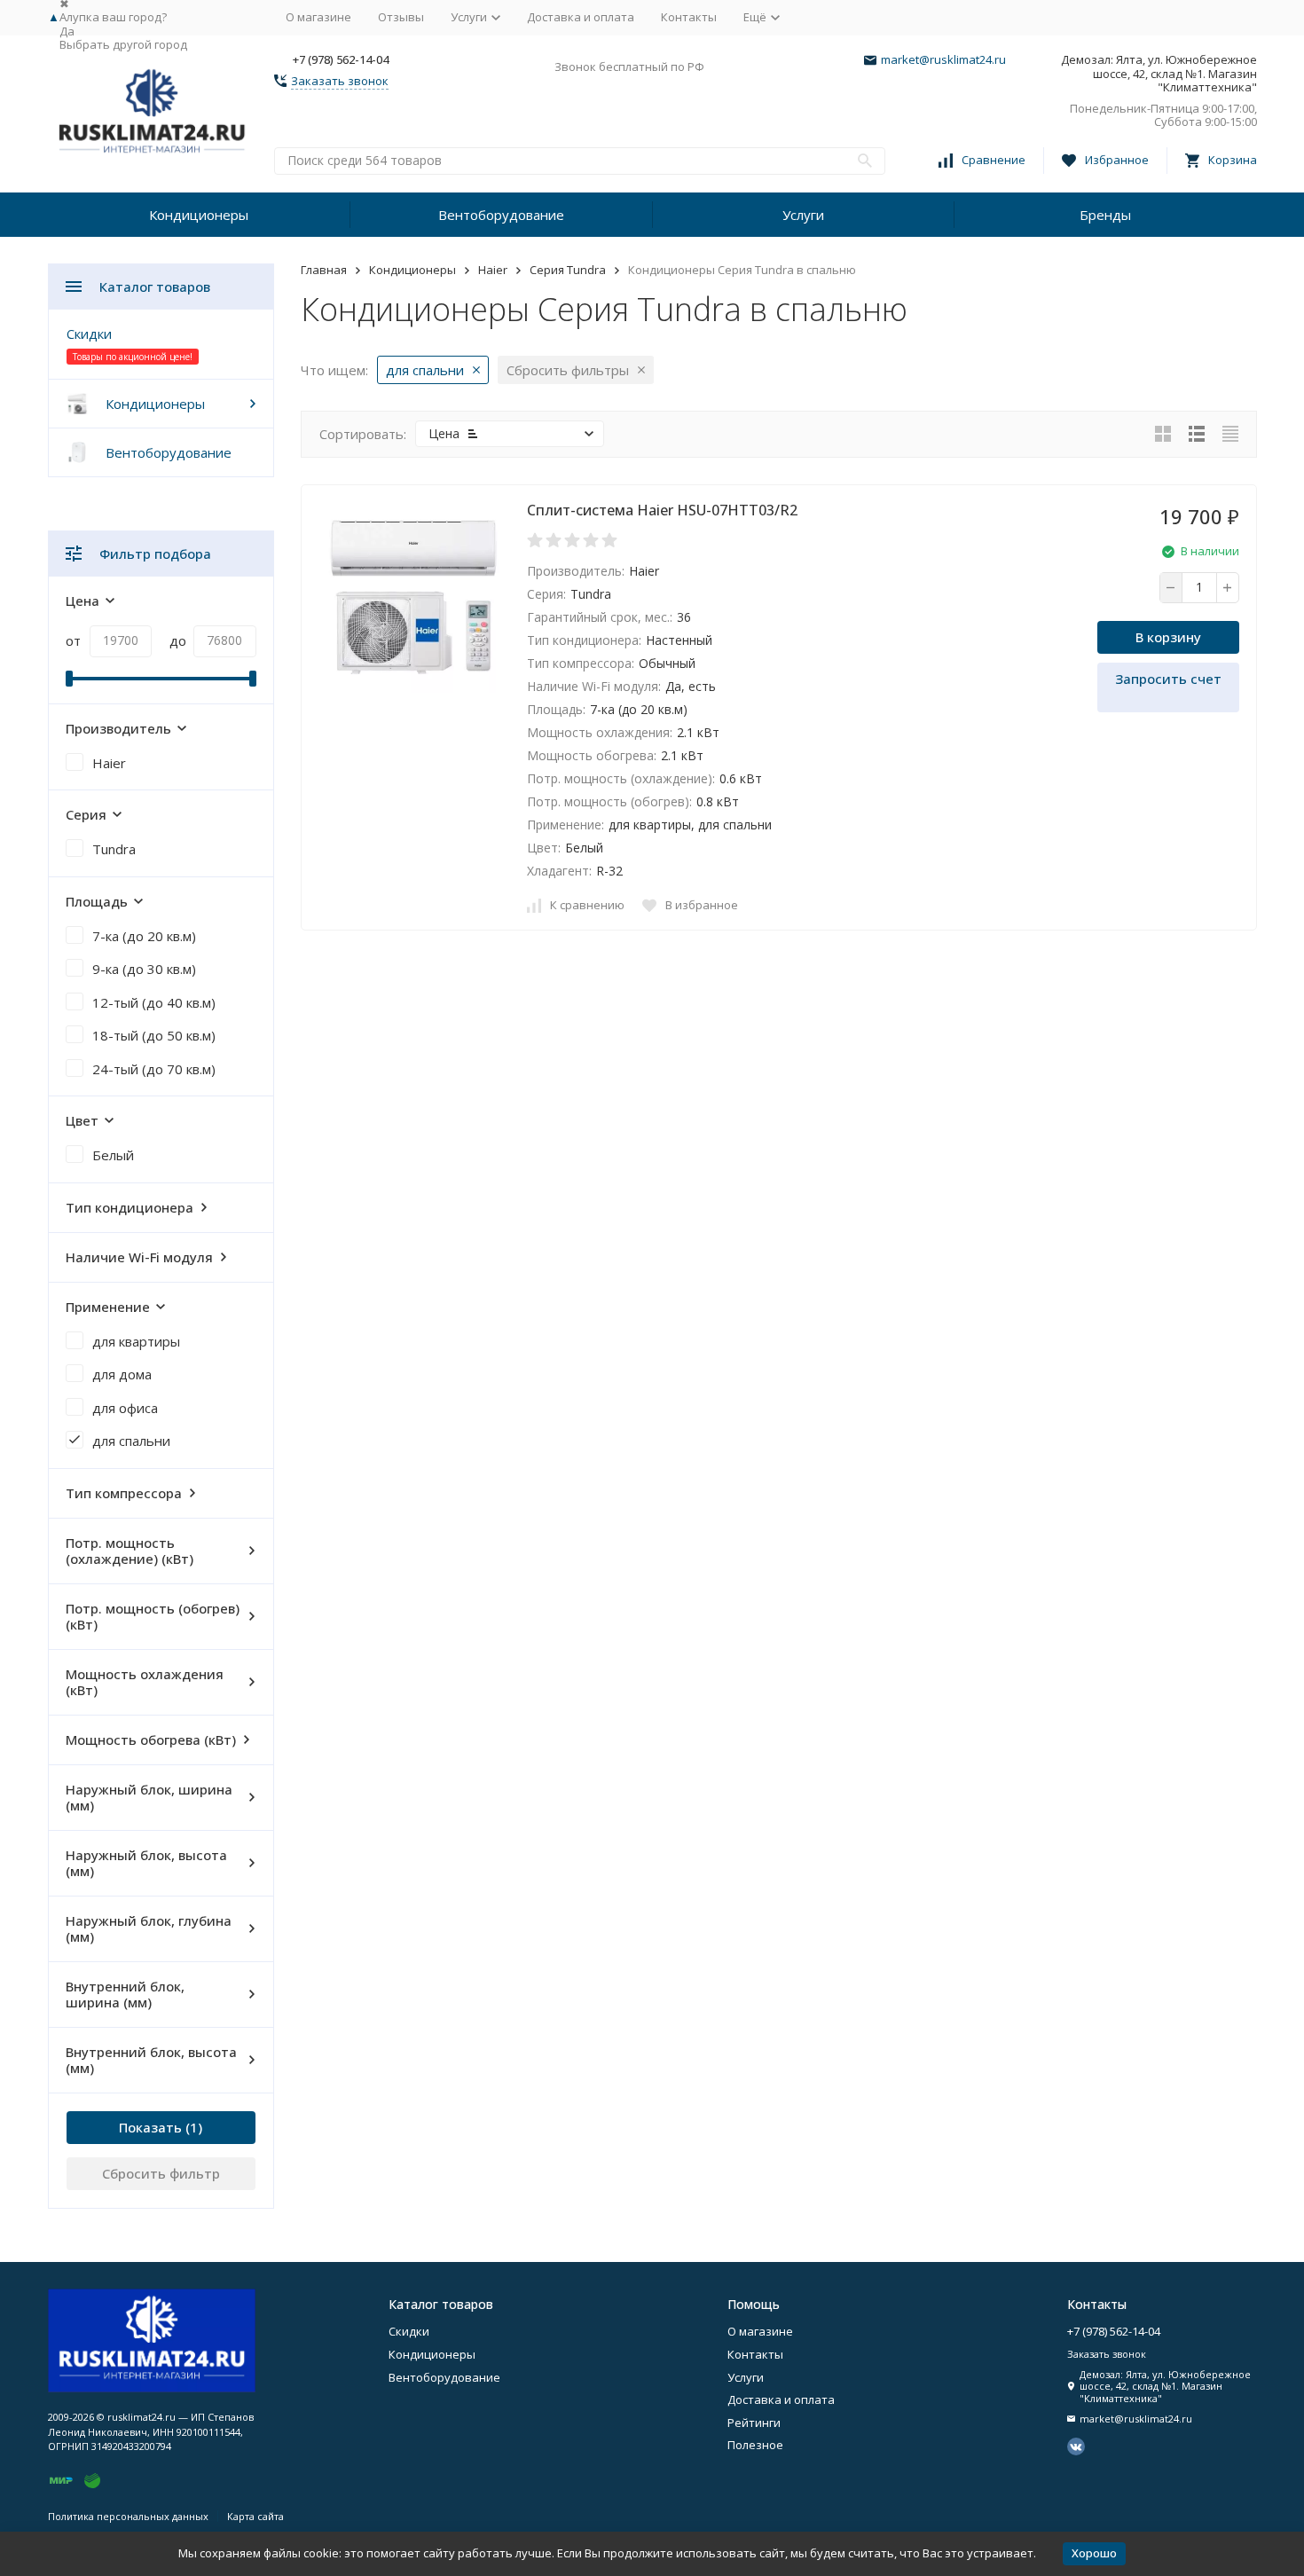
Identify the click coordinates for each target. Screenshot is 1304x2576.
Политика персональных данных (128, 2516)
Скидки (89, 334)
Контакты (689, 17)
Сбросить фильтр (161, 2173)
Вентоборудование (501, 215)
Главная (324, 270)
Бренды (1105, 215)
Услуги (803, 215)
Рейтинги (754, 2423)
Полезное (755, 2445)
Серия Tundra (568, 270)
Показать (150, 2127)
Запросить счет (1168, 679)
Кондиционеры (199, 215)
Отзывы (401, 17)
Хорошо (1094, 2553)
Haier (493, 270)
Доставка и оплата (581, 17)
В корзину (1168, 637)
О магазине (318, 17)
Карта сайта (255, 2516)
